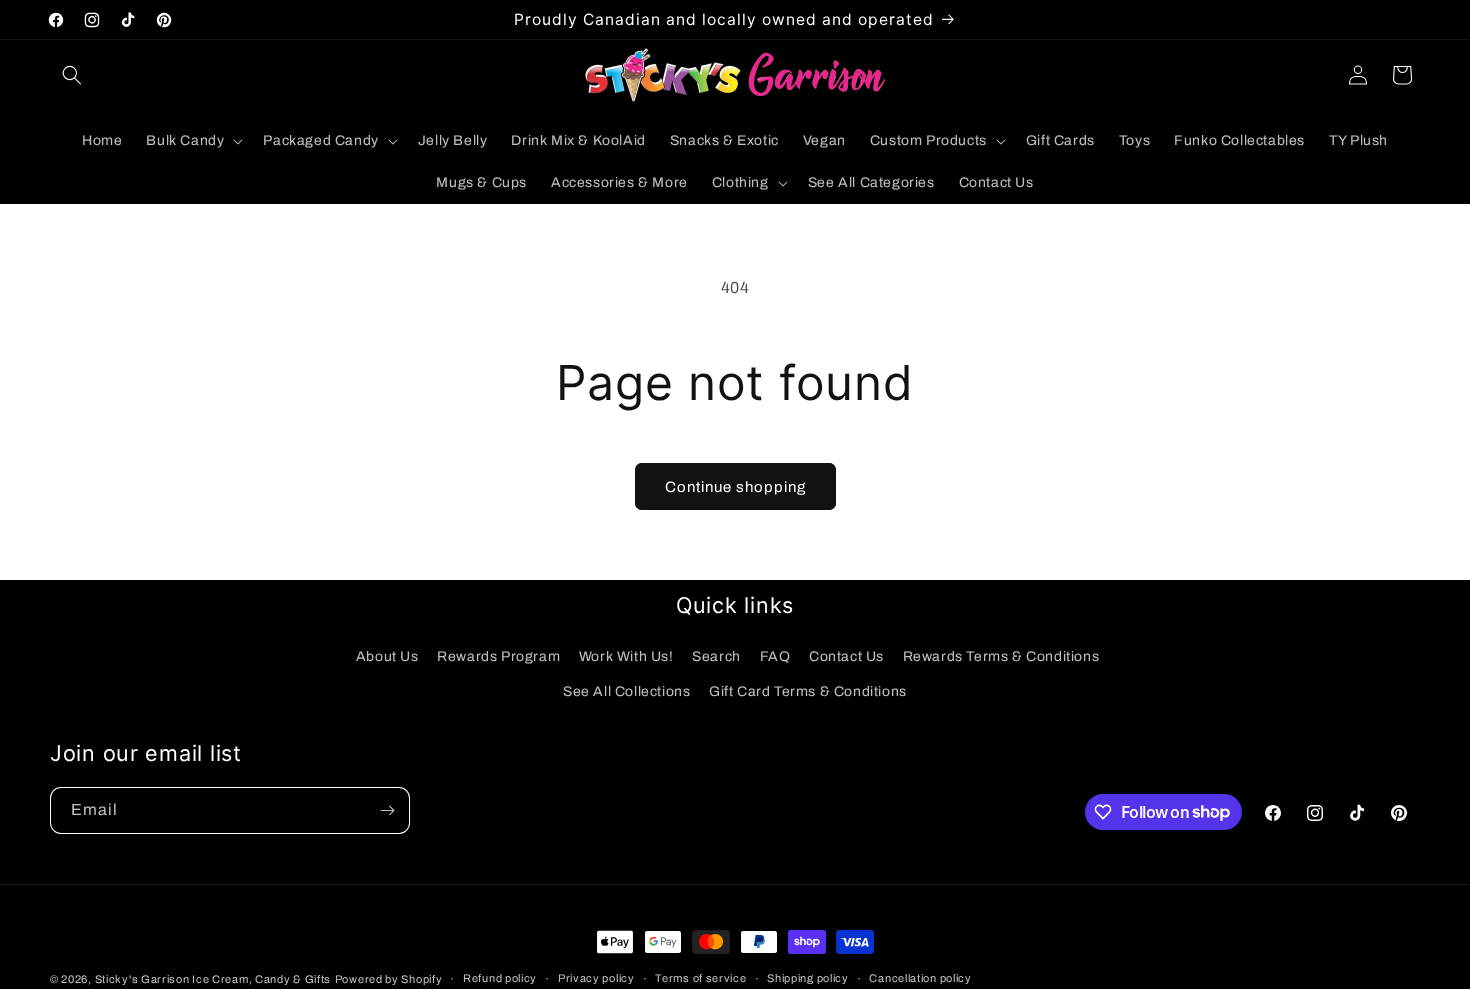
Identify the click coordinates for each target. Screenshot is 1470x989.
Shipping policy (808, 978)
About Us (387, 656)
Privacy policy (596, 978)
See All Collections (626, 691)
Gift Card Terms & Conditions (808, 691)
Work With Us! (626, 656)
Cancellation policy (920, 978)
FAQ (775, 656)
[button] (72, 75)
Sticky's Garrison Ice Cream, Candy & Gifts (213, 979)
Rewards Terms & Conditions (1001, 656)
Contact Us (846, 656)
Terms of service (700, 978)
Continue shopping (735, 487)
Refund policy (500, 978)
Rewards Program (498, 656)
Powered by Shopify (389, 979)
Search (716, 656)
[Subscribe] (387, 810)
